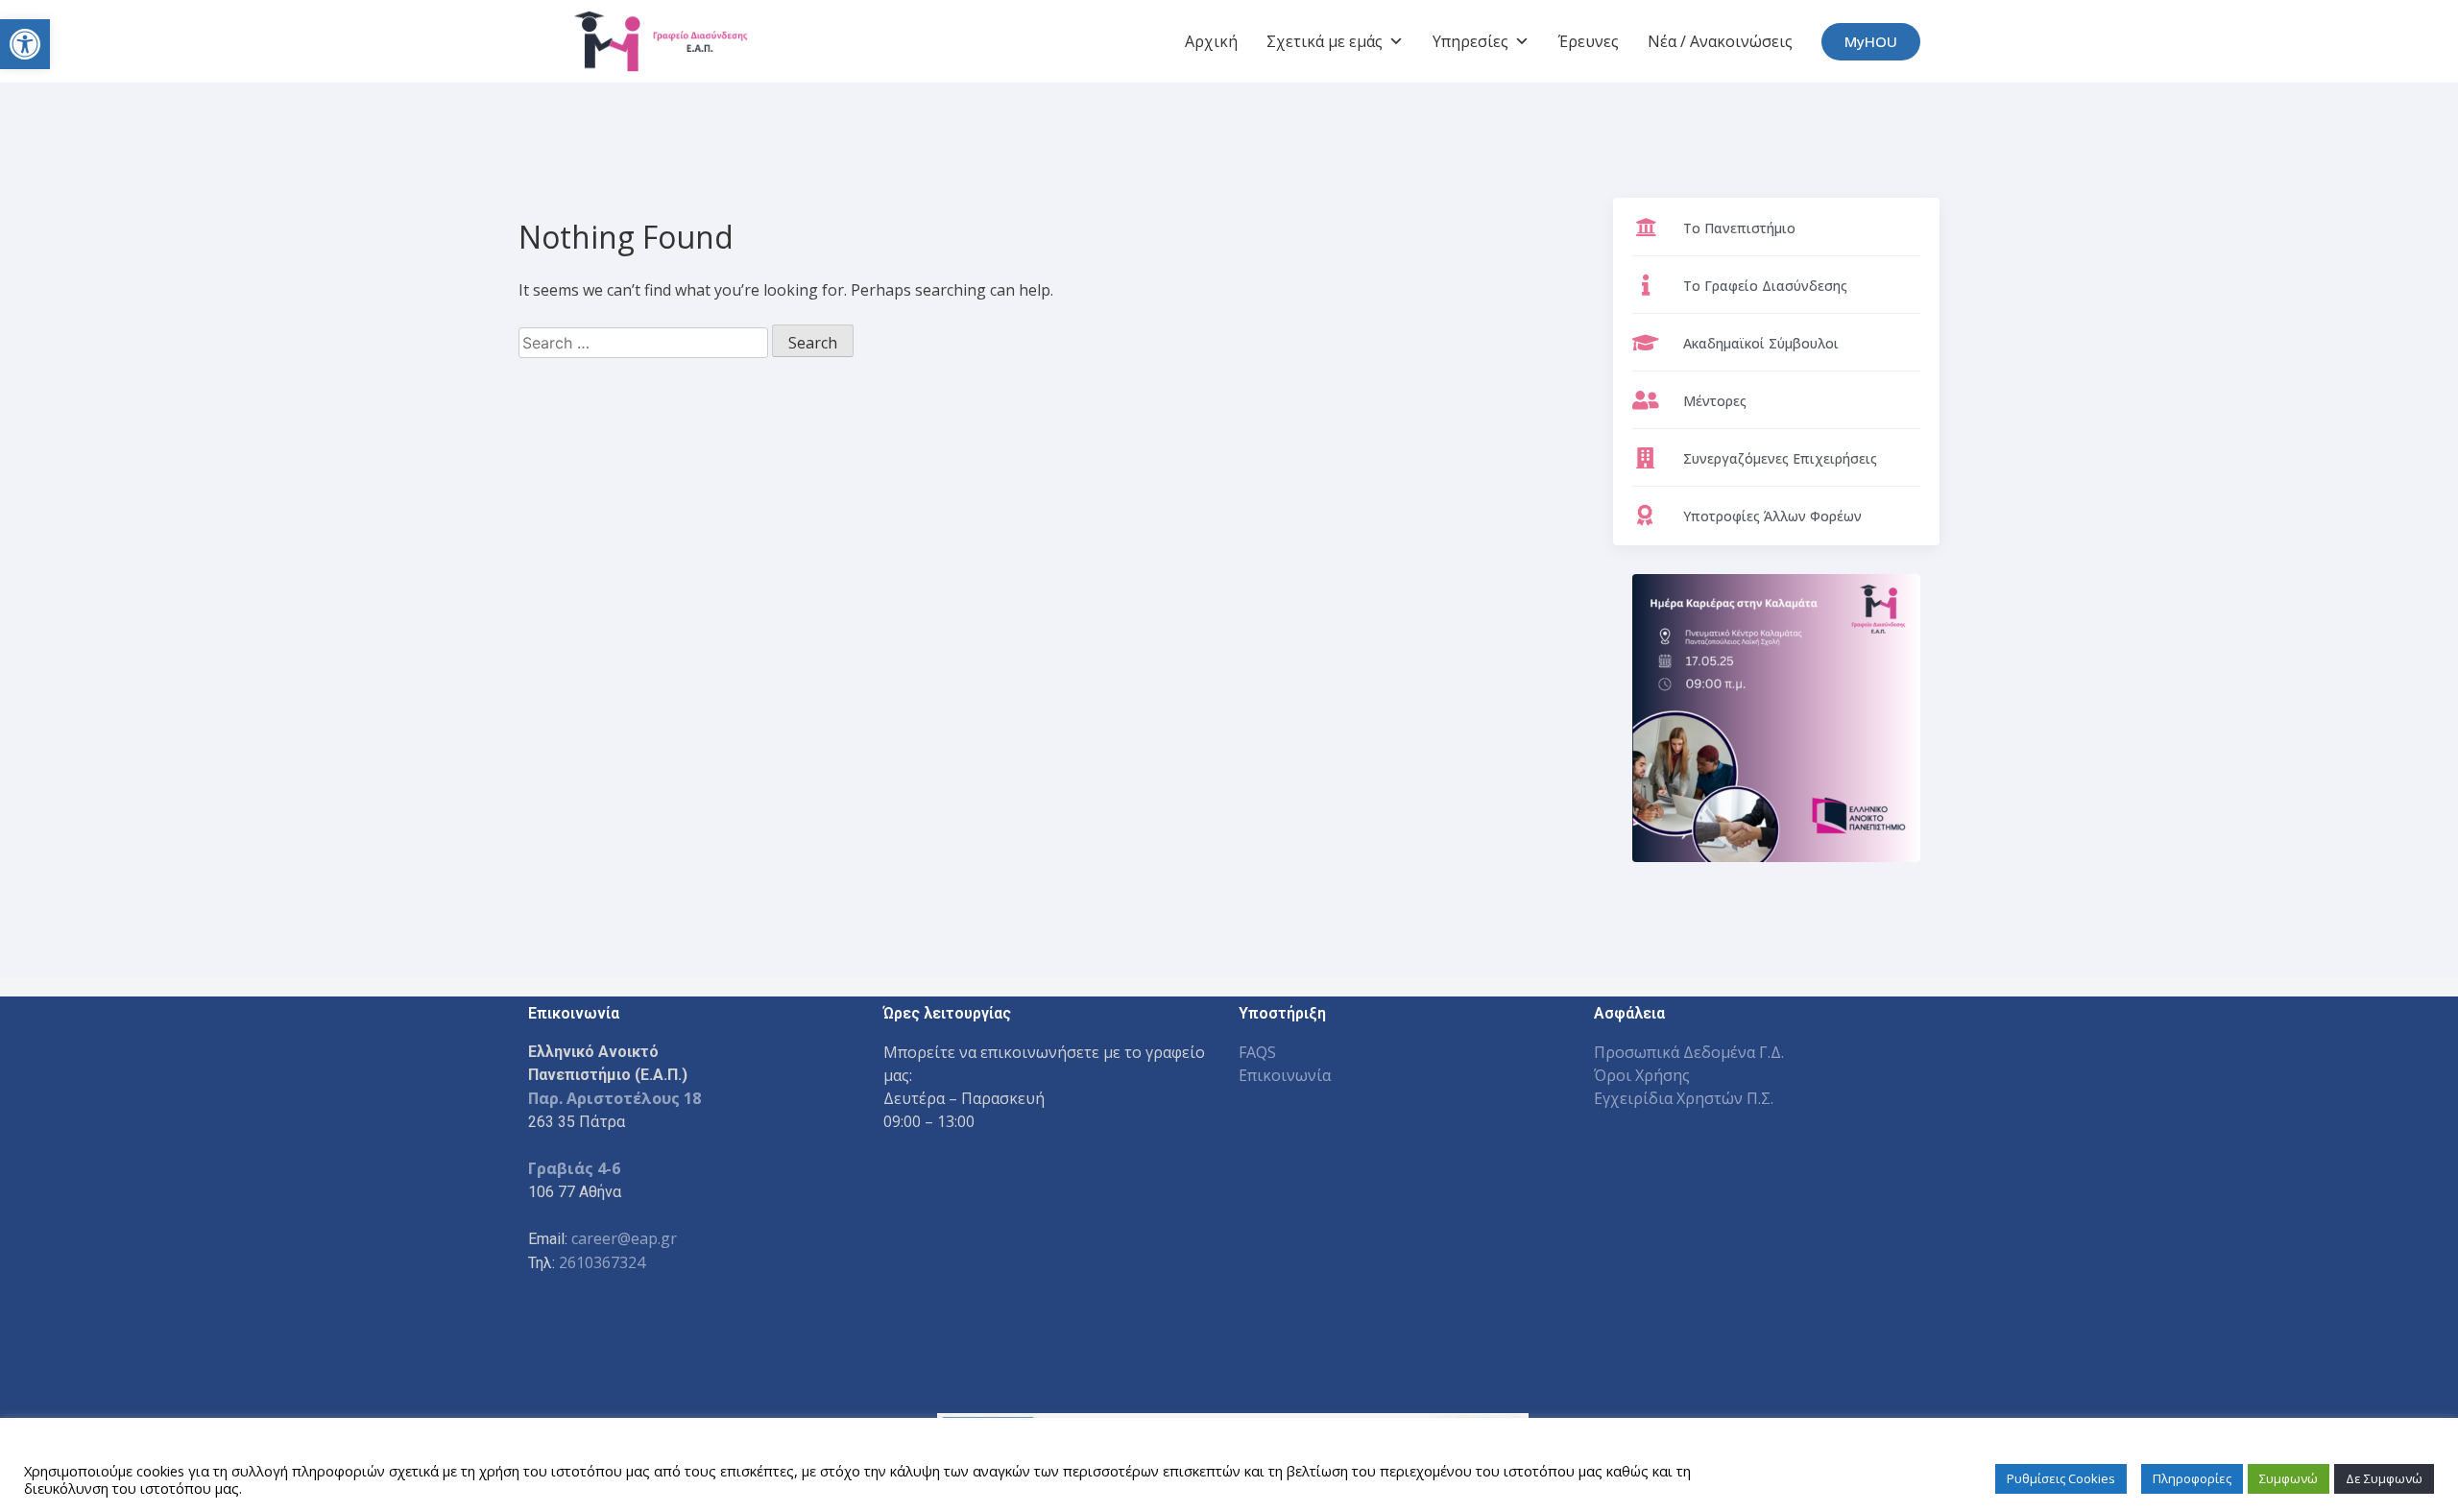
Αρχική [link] (1211, 41)
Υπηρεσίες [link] (1470, 41)
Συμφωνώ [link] (2289, 1478)
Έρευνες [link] (1589, 41)
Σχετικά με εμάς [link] (1325, 41)
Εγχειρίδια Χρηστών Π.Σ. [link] (1684, 1098)
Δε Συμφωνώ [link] (2384, 1478)
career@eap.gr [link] (624, 1238)
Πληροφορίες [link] (2192, 1478)
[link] (25, 44)
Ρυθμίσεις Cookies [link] (2061, 1478)
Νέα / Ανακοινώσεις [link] (1720, 41)
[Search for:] (645, 343)
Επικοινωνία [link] (1285, 1075)
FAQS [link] (1257, 1052)
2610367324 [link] (602, 1262)
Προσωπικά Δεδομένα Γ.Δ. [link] (1689, 1052)
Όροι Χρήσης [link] (1642, 1075)
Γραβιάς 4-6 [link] (574, 1168)
